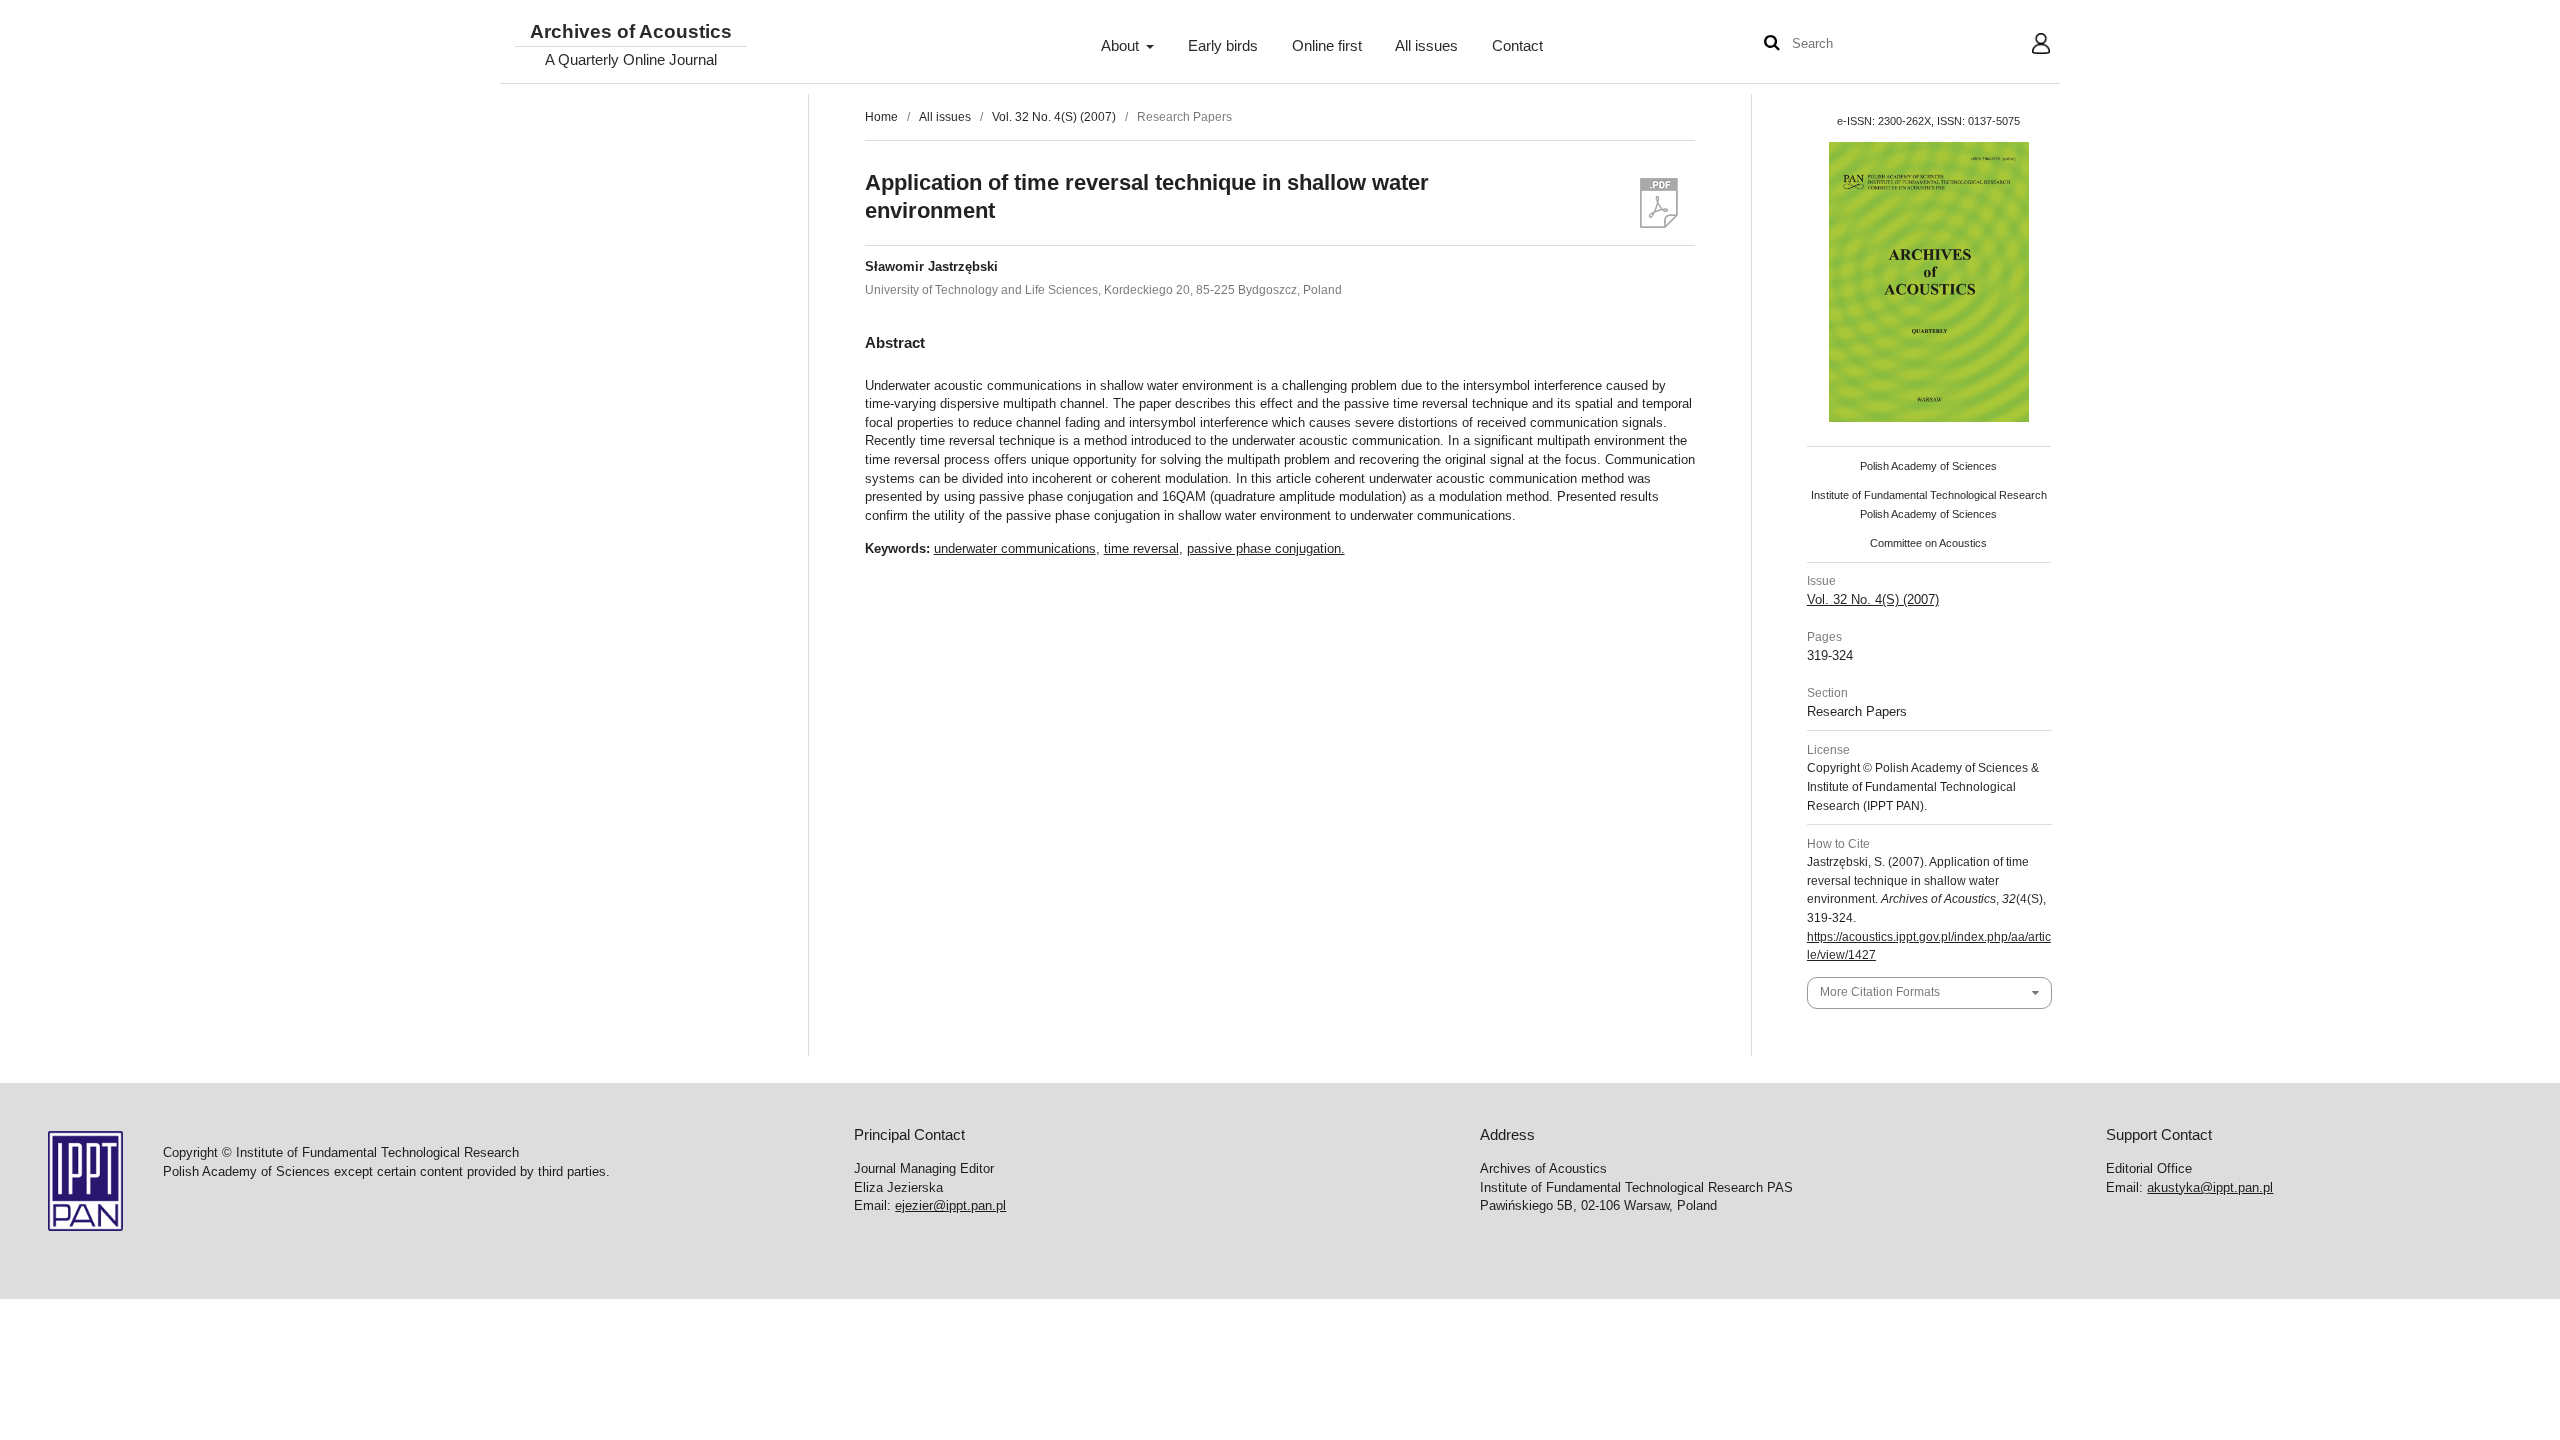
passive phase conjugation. (1266, 548)
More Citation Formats (1880, 992)
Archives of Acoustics (631, 32)
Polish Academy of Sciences (1928, 466)
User (2025, 46)
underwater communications (1015, 548)
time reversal (1141, 548)
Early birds (1223, 46)
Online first (1327, 46)
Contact (1517, 46)
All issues (1426, 46)
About (1122, 46)
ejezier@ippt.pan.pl (950, 1205)
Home (881, 117)
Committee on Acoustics (1928, 543)
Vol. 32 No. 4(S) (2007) (1054, 117)
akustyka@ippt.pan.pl (2210, 1187)
